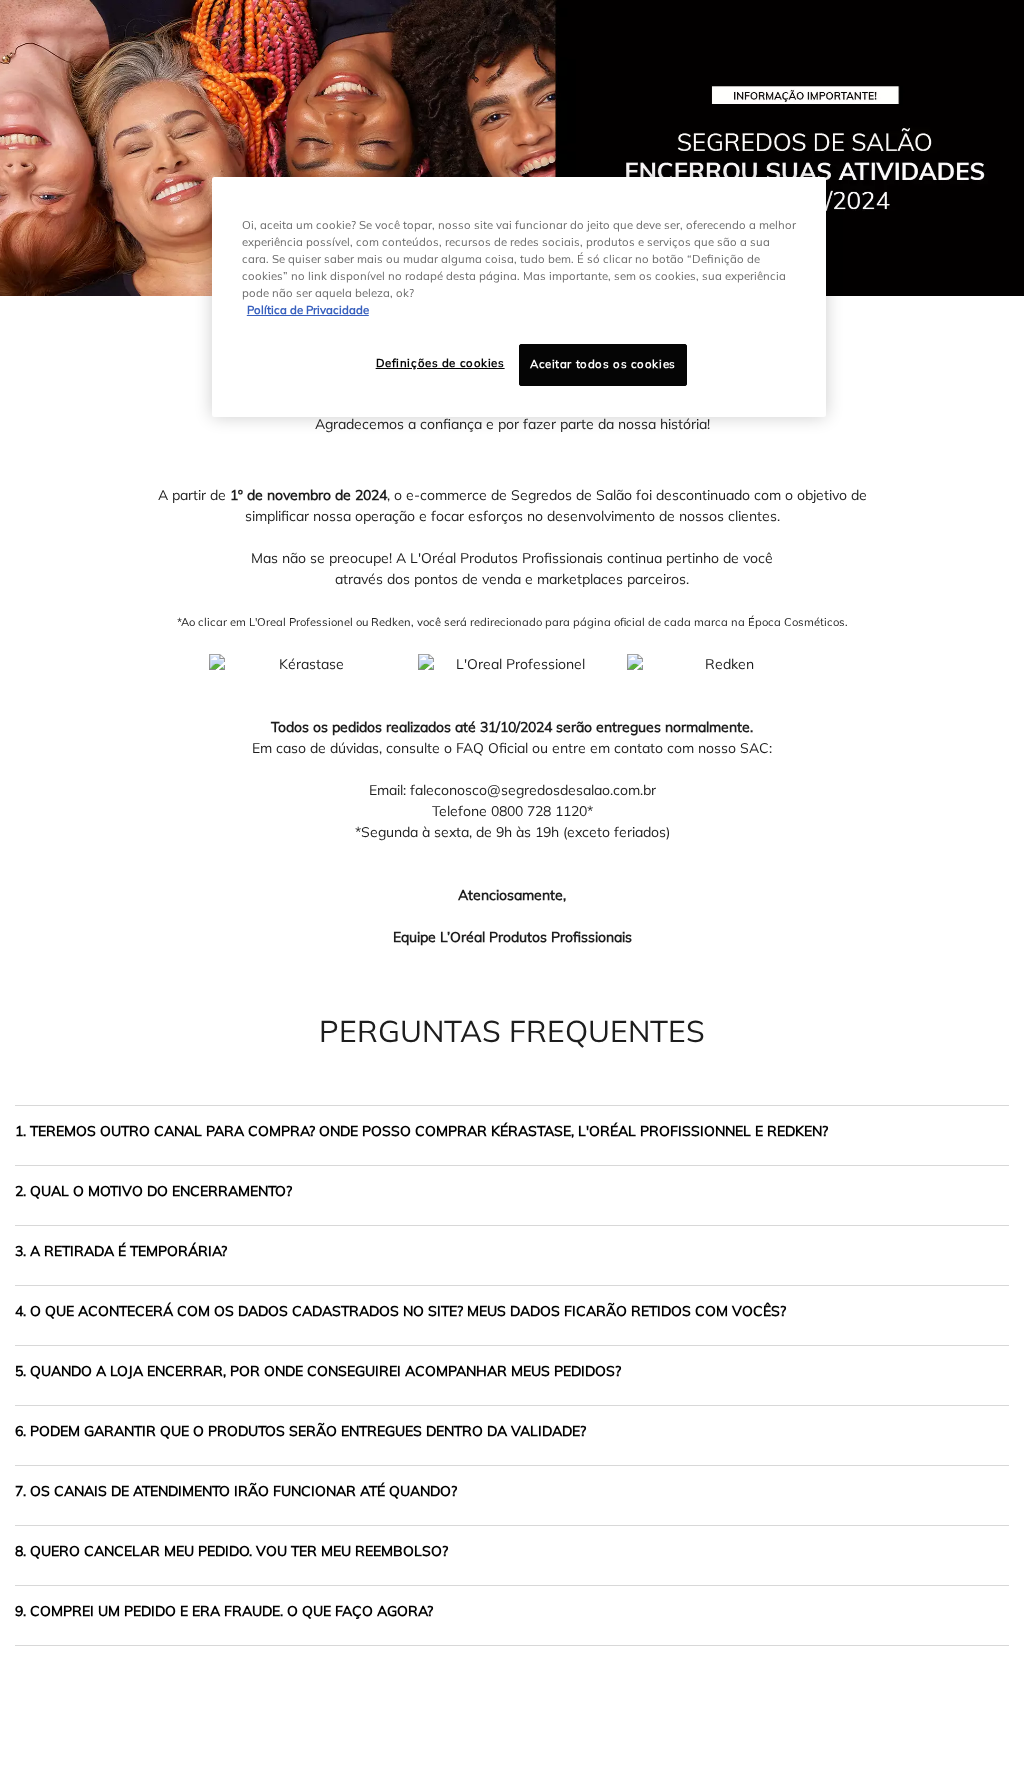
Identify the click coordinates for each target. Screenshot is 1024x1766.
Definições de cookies (440, 363)
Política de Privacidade (308, 310)
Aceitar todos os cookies (603, 364)
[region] (519, 297)
